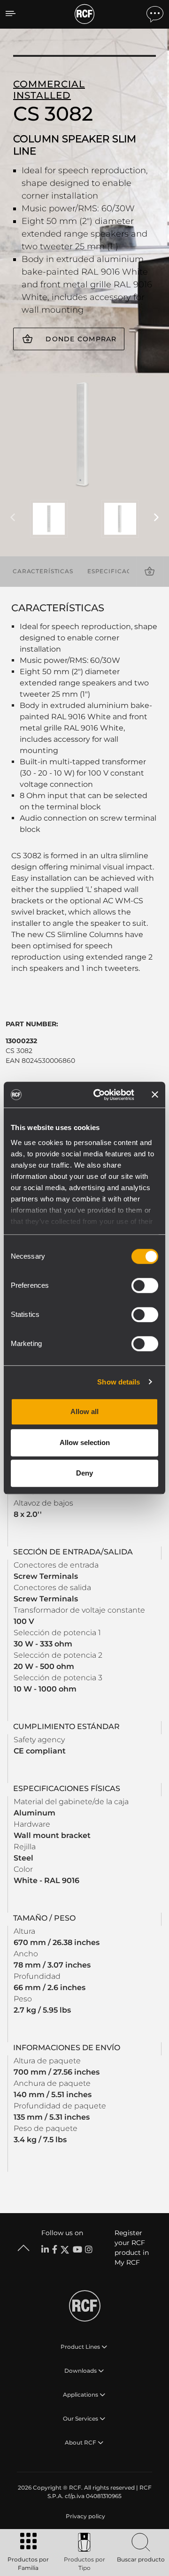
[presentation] (13, 518)
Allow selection (85, 1442)
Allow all (84, 1411)
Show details (119, 1382)
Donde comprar (81, 339)
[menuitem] (84, 2516)
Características (43, 571)
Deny (84, 1473)
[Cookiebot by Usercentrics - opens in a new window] (99, 1095)
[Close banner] (155, 1095)
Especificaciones (119, 571)
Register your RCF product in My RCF (132, 2248)
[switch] (145, 1285)
